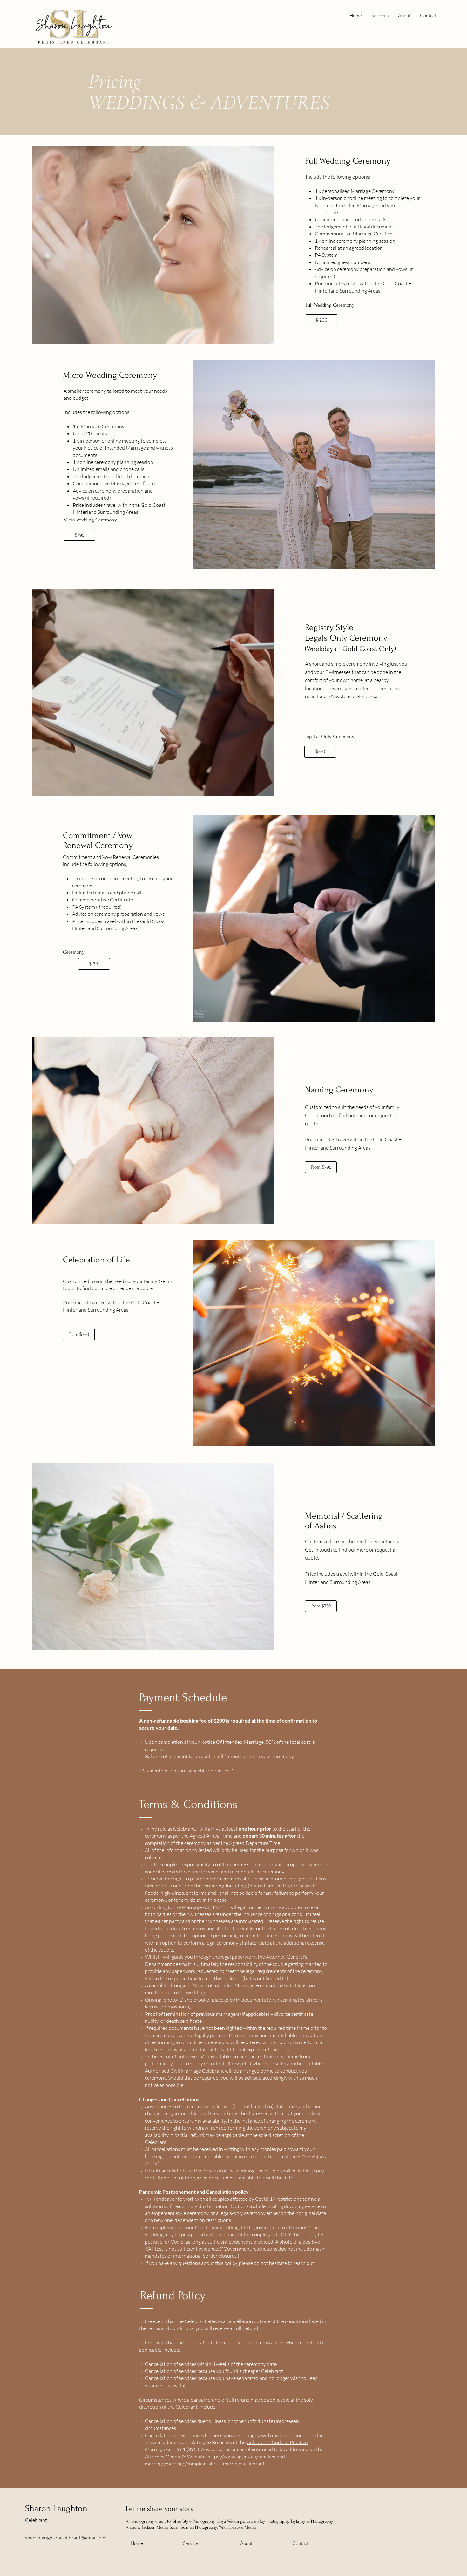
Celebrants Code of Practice (277, 2442)
